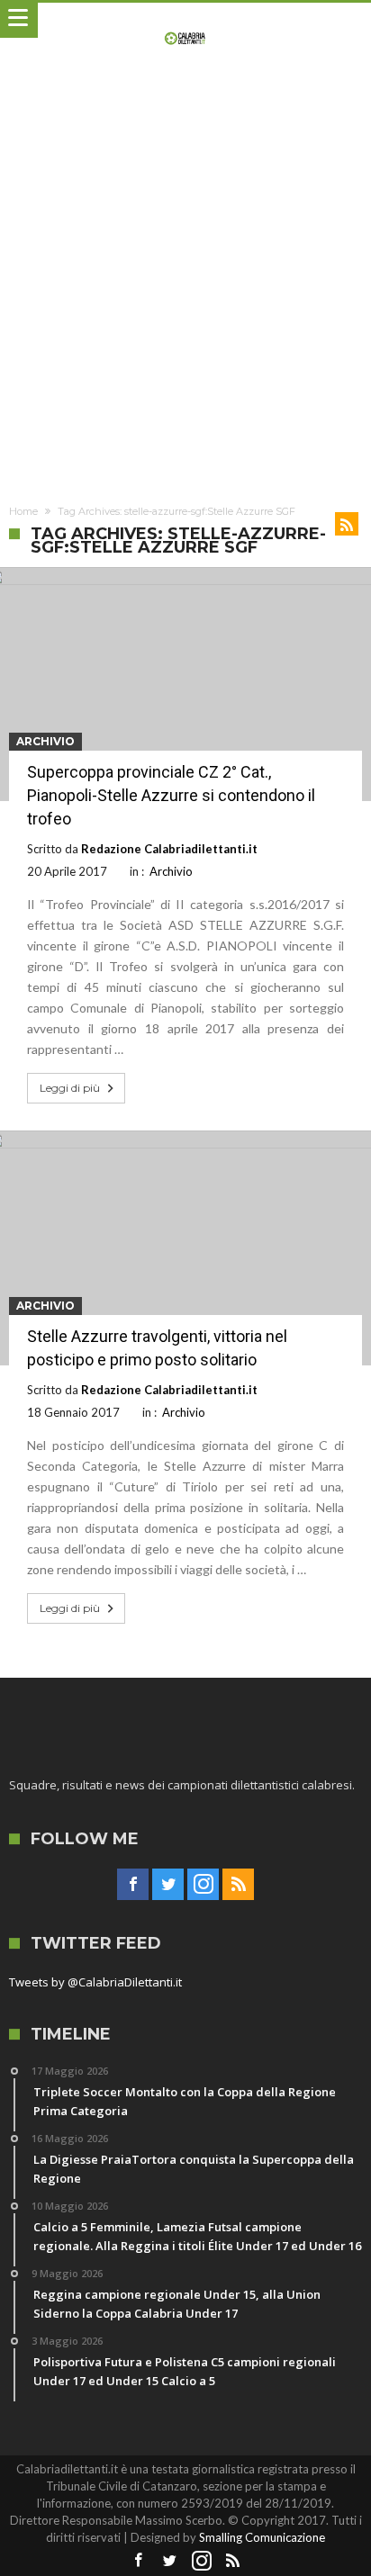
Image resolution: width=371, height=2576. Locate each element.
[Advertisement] (185, 287)
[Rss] (238, 1885)
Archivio (45, 741)
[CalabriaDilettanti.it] (186, 20)
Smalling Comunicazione (262, 2537)
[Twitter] (168, 1885)
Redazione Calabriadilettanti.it (169, 849)
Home (23, 511)
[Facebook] (133, 1885)
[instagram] (203, 1885)
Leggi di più (70, 1088)
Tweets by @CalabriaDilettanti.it (95, 1982)
